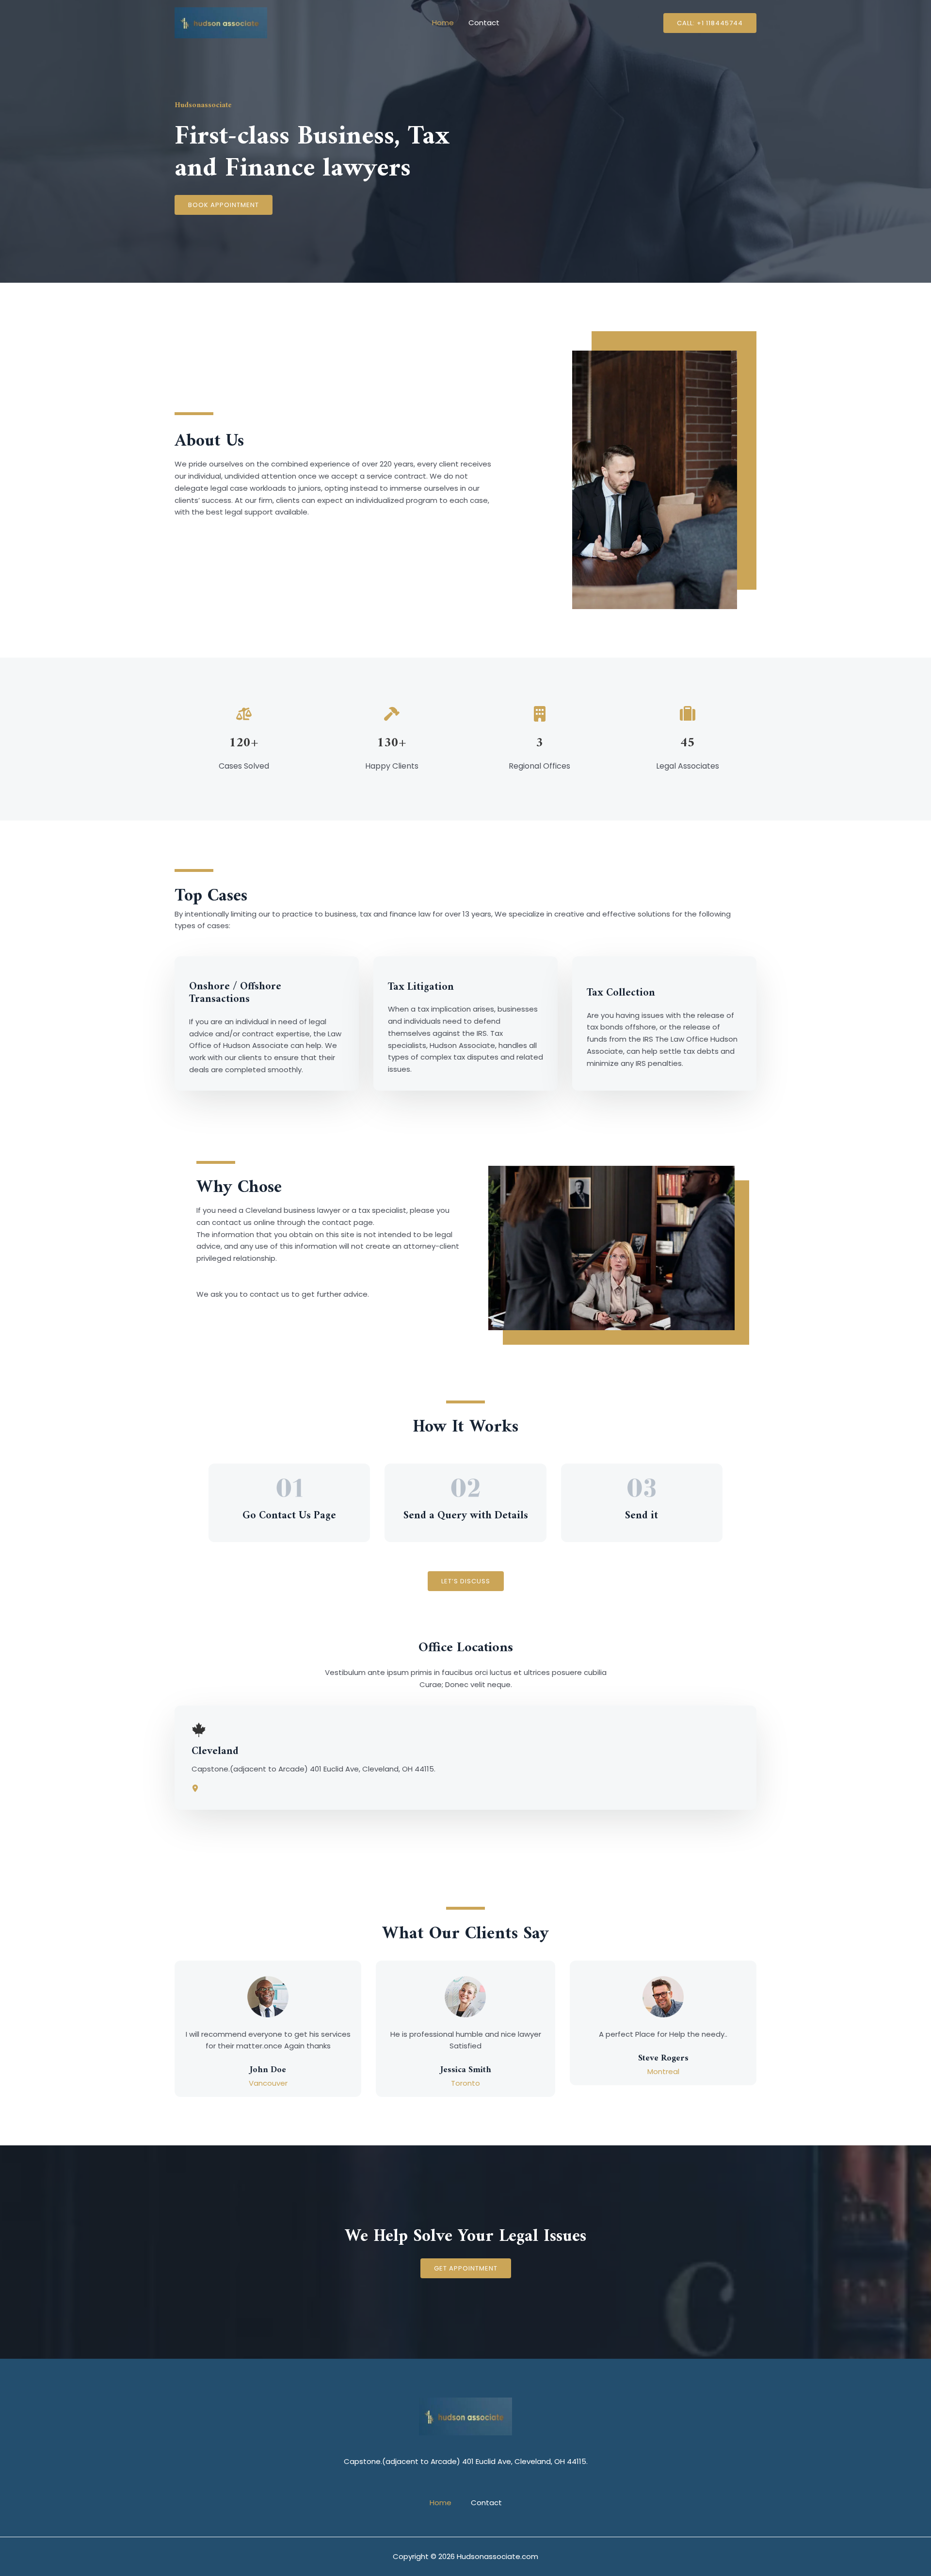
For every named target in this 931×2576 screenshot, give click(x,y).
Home (443, 23)
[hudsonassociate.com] (221, 22)
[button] (710, 23)
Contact (484, 23)
